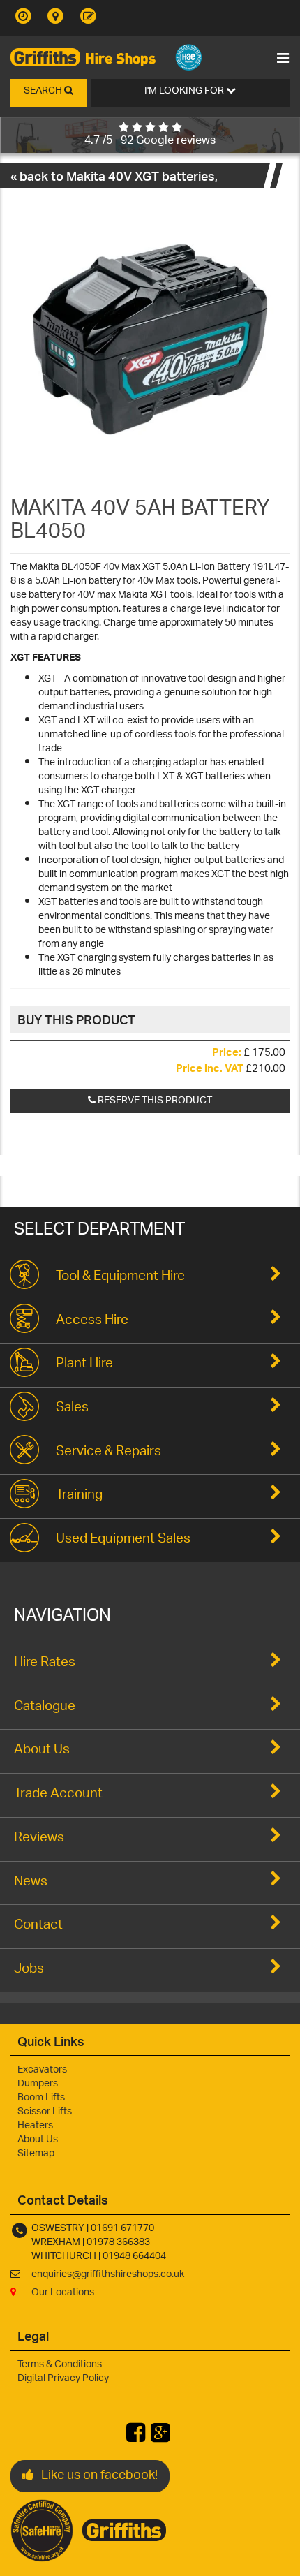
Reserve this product (154, 1101)
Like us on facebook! (99, 2476)
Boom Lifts (41, 2098)
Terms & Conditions (60, 2365)
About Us (38, 2140)
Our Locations (63, 2293)
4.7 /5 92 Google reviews (150, 141)
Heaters (35, 2126)
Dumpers (38, 2084)
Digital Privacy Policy (63, 2379)
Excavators (42, 2070)
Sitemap (36, 2154)
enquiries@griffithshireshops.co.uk (108, 2275)
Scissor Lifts (45, 2112)
